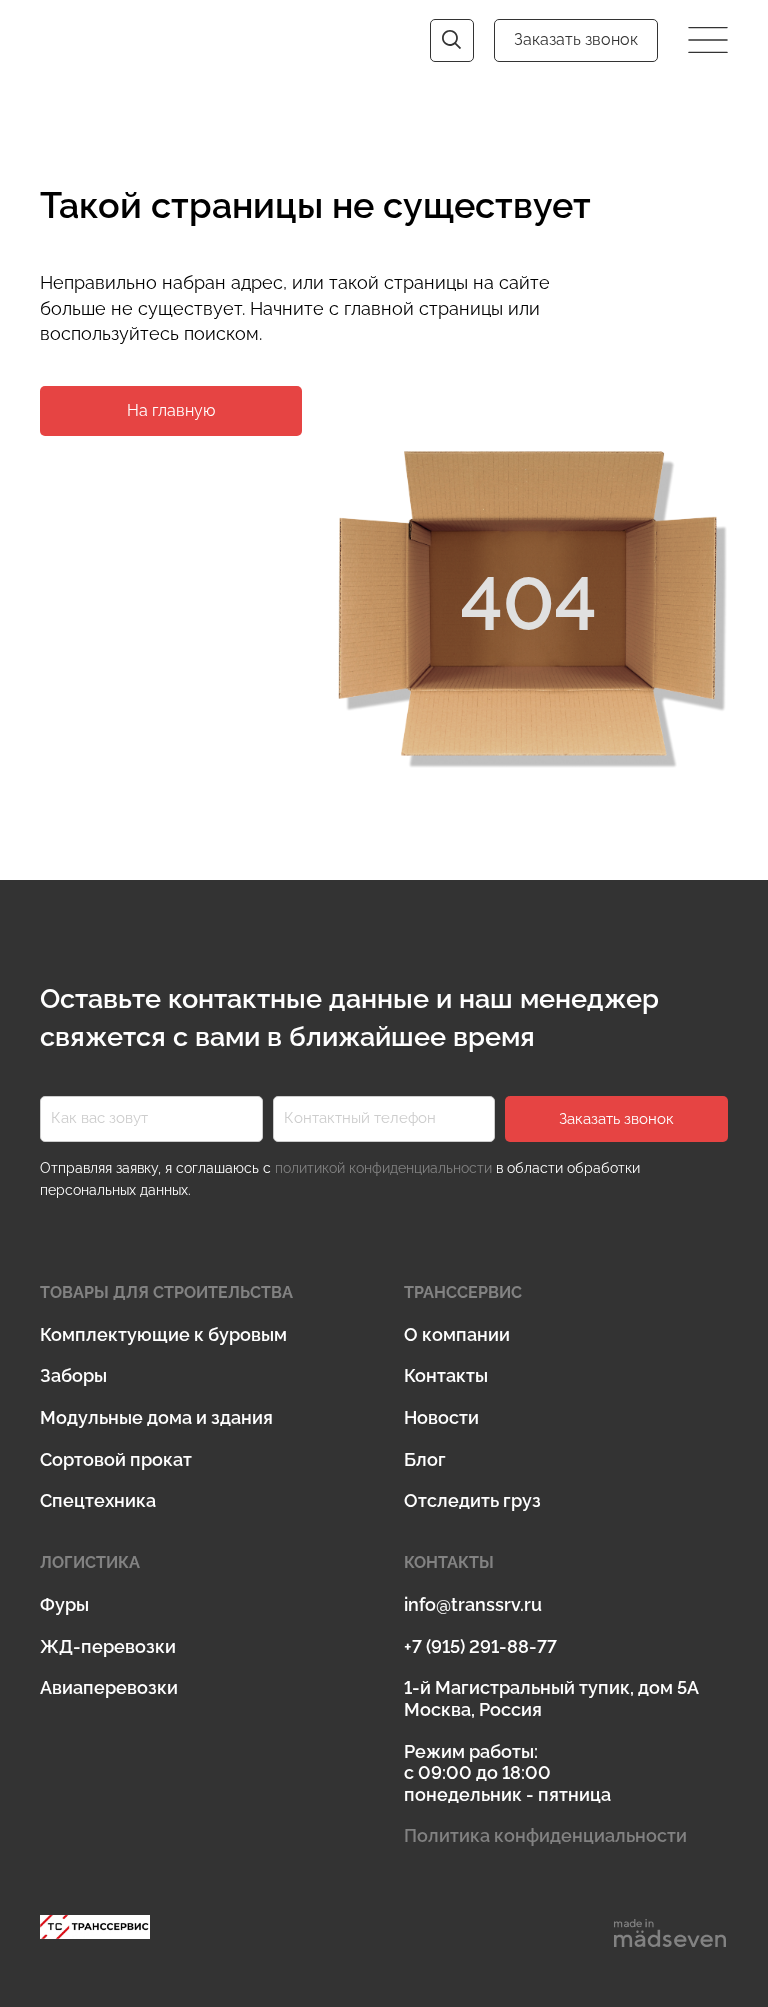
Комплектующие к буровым (163, 1334)
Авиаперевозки (109, 1687)
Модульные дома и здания (156, 1417)
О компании (457, 1334)
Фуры (64, 1604)
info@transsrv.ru (473, 1604)
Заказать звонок (576, 39)
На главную (171, 410)
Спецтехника (98, 1500)
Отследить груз (472, 1500)
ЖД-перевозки (108, 1646)
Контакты (446, 1375)
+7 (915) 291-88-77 (480, 1646)
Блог (425, 1459)
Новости (441, 1417)
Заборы (73, 1375)
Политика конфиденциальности (545, 1835)
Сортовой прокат (116, 1459)
